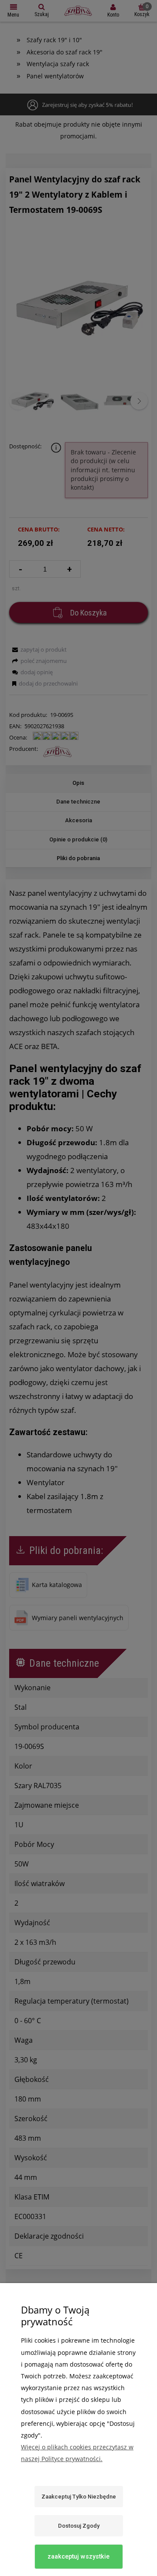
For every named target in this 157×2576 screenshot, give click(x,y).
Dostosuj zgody (79, 2526)
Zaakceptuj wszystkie (78, 2556)
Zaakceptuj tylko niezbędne (79, 2497)
